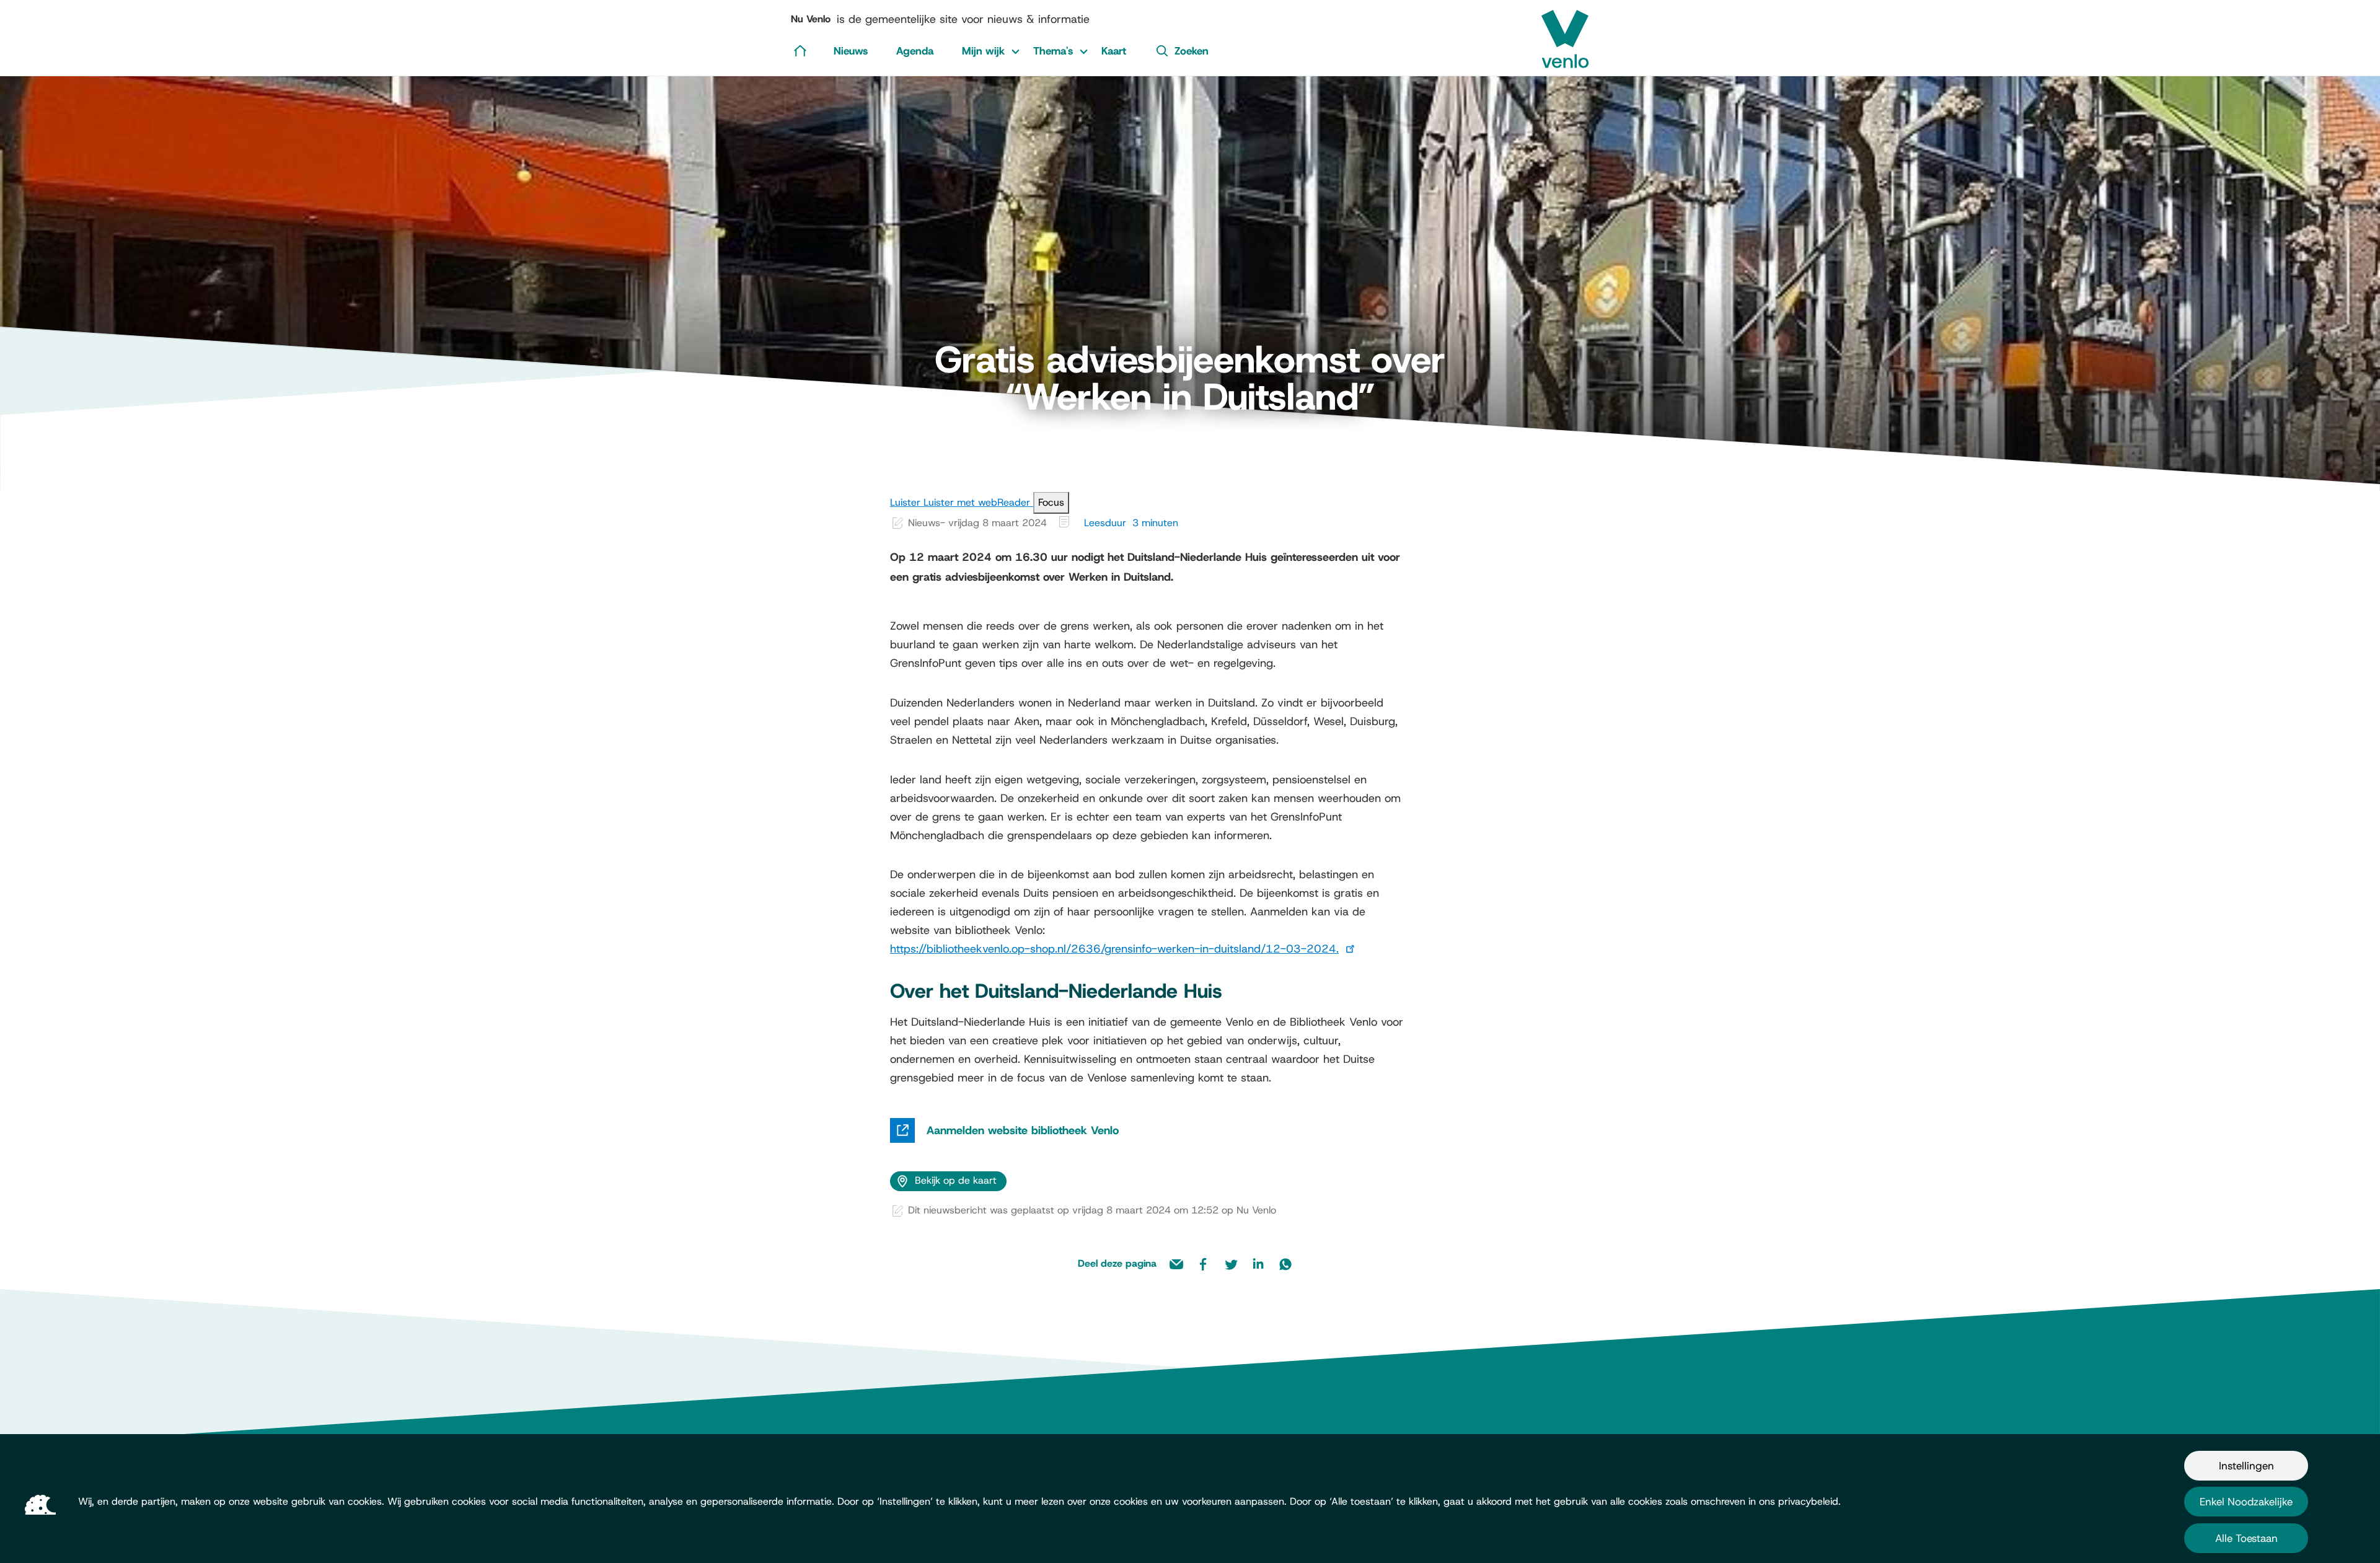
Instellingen (2246, 1466)
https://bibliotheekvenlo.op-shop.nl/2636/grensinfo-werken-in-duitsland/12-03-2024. (1114, 949)
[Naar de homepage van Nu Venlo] (1565, 34)
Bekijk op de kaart (956, 1180)
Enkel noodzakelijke (2246, 1502)
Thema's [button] (1053, 51)
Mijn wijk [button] (983, 51)
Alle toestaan (2246, 1538)
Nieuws (851, 51)
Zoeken (1192, 51)
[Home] (800, 50)
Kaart (1114, 51)
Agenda (915, 51)
